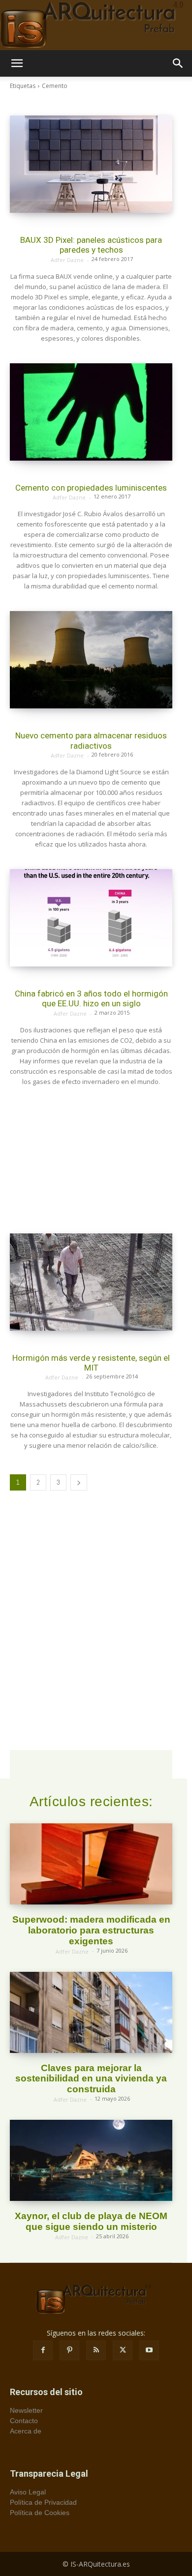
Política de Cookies (40, 2513)
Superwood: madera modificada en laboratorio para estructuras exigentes (91, 1930)
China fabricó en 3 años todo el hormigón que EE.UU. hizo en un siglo (91, 998)
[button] (17, 63)
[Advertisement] (91, 1160)
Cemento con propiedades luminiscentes (91, 488)
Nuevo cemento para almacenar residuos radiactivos (91, 740)
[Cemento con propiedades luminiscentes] (91, 412)
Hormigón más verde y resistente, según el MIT (91, 1363)
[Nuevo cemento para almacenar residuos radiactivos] (91, 660)
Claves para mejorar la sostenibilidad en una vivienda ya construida (91, 2079)
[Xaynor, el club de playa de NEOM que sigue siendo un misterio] (91, 2160)
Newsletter (26, 2410)
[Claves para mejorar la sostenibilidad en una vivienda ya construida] (91, 2012)
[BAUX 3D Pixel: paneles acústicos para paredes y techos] (91, 164)
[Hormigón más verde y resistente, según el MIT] (91, 1282)
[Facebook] (43, 2350)
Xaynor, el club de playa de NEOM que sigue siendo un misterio (91, 2221)
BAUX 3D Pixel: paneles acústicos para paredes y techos (91, 245)
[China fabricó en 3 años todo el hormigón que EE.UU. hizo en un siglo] (91, 918)
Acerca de (26, 2431)
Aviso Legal (28, 2492)
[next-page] (79, 1482)
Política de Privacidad (43, 2502)
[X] (123, 2350)
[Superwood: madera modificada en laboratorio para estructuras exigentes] (91, 1864)
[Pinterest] (69, 2350)
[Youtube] (149, 2350)
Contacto (24, 2421)
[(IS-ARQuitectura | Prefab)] (96, 25)
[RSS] (96, 2350)
